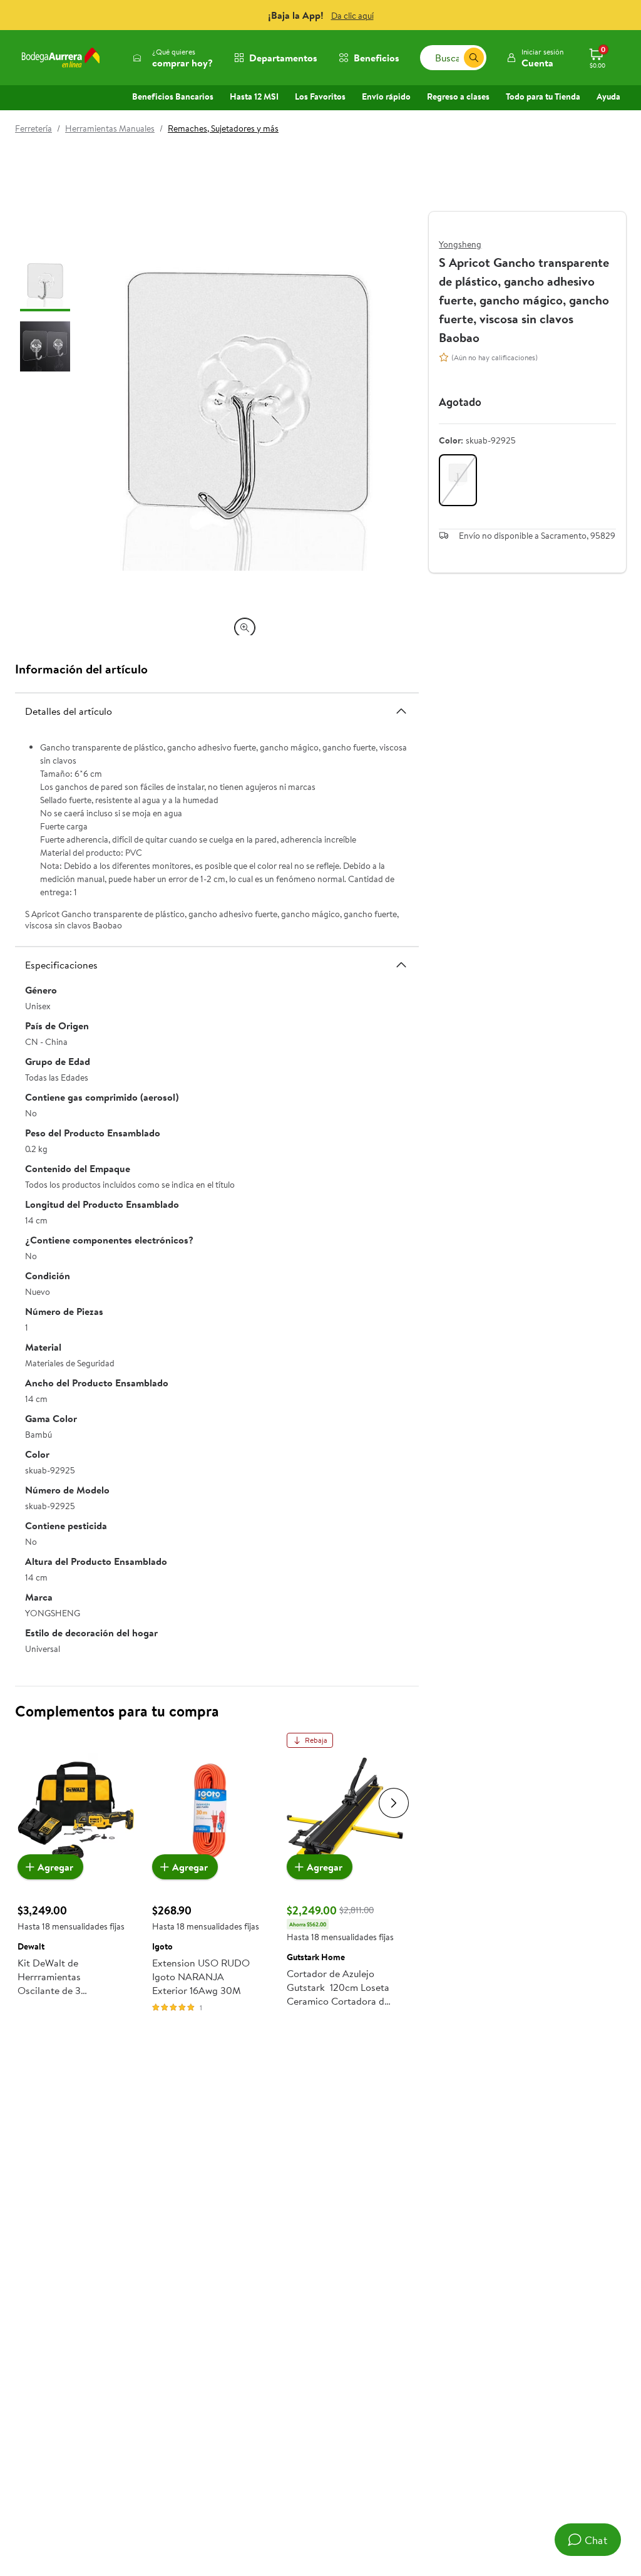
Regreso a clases (458, 96)
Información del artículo (81, 669)
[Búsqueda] (474, 58)
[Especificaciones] (401, 965)
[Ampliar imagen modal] (245, 628)
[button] (535, 58)
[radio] (458, 480)
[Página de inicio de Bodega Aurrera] (61, 58)
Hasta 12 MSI (254, 96)
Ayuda (608, 96)
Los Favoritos (320, 96)
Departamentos (283, 58)
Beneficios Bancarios (173, 96)
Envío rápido (386, 96)
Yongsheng (460, 244)
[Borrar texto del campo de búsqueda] (454, 58)
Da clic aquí (352, 16)
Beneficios (377, 58)
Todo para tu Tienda (543, 96)
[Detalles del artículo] (401, 711)
